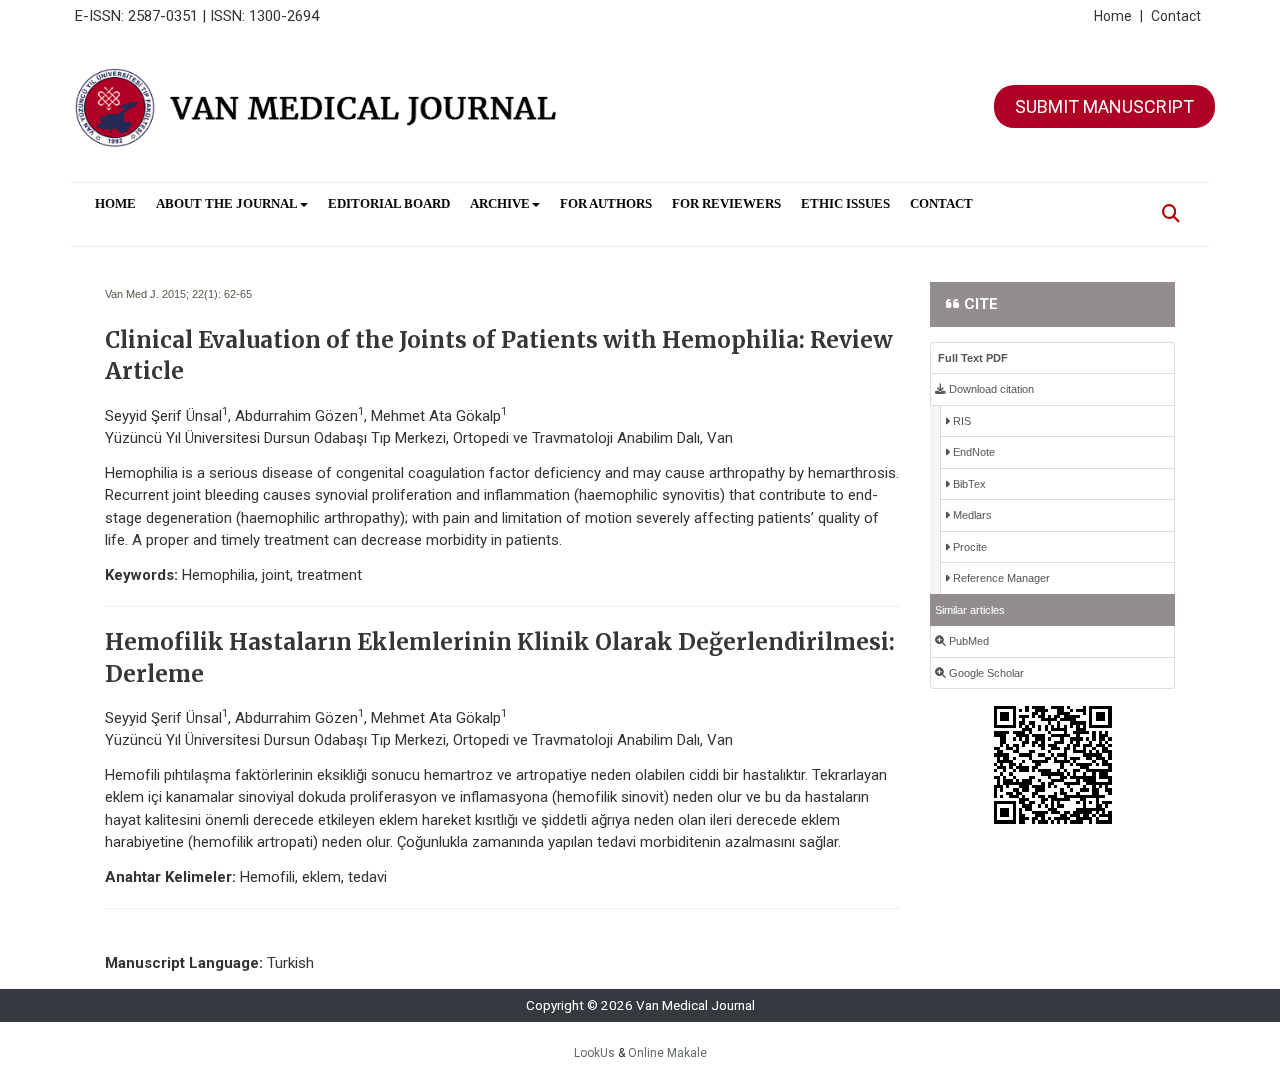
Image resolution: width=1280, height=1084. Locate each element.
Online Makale (667, 1053)
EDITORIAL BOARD (389, 203)
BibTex (968, 484)
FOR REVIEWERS (726, 203)
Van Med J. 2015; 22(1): (163, 294)
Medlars (971, 515)
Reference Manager (1000, 578)
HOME (115, 203)
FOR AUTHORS (606, 203)
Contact (1176, 16)
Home (1118, 16)
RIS (960, 421)
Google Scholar (985, 673)
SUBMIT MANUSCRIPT (1104, 106)
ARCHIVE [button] (500, 203)
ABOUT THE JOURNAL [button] (227, 203)
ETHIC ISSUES (845, 203)
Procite (968, 547)
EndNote (972, 452)
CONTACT (941, 203)
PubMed (967, 641)
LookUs (594, 1053)
